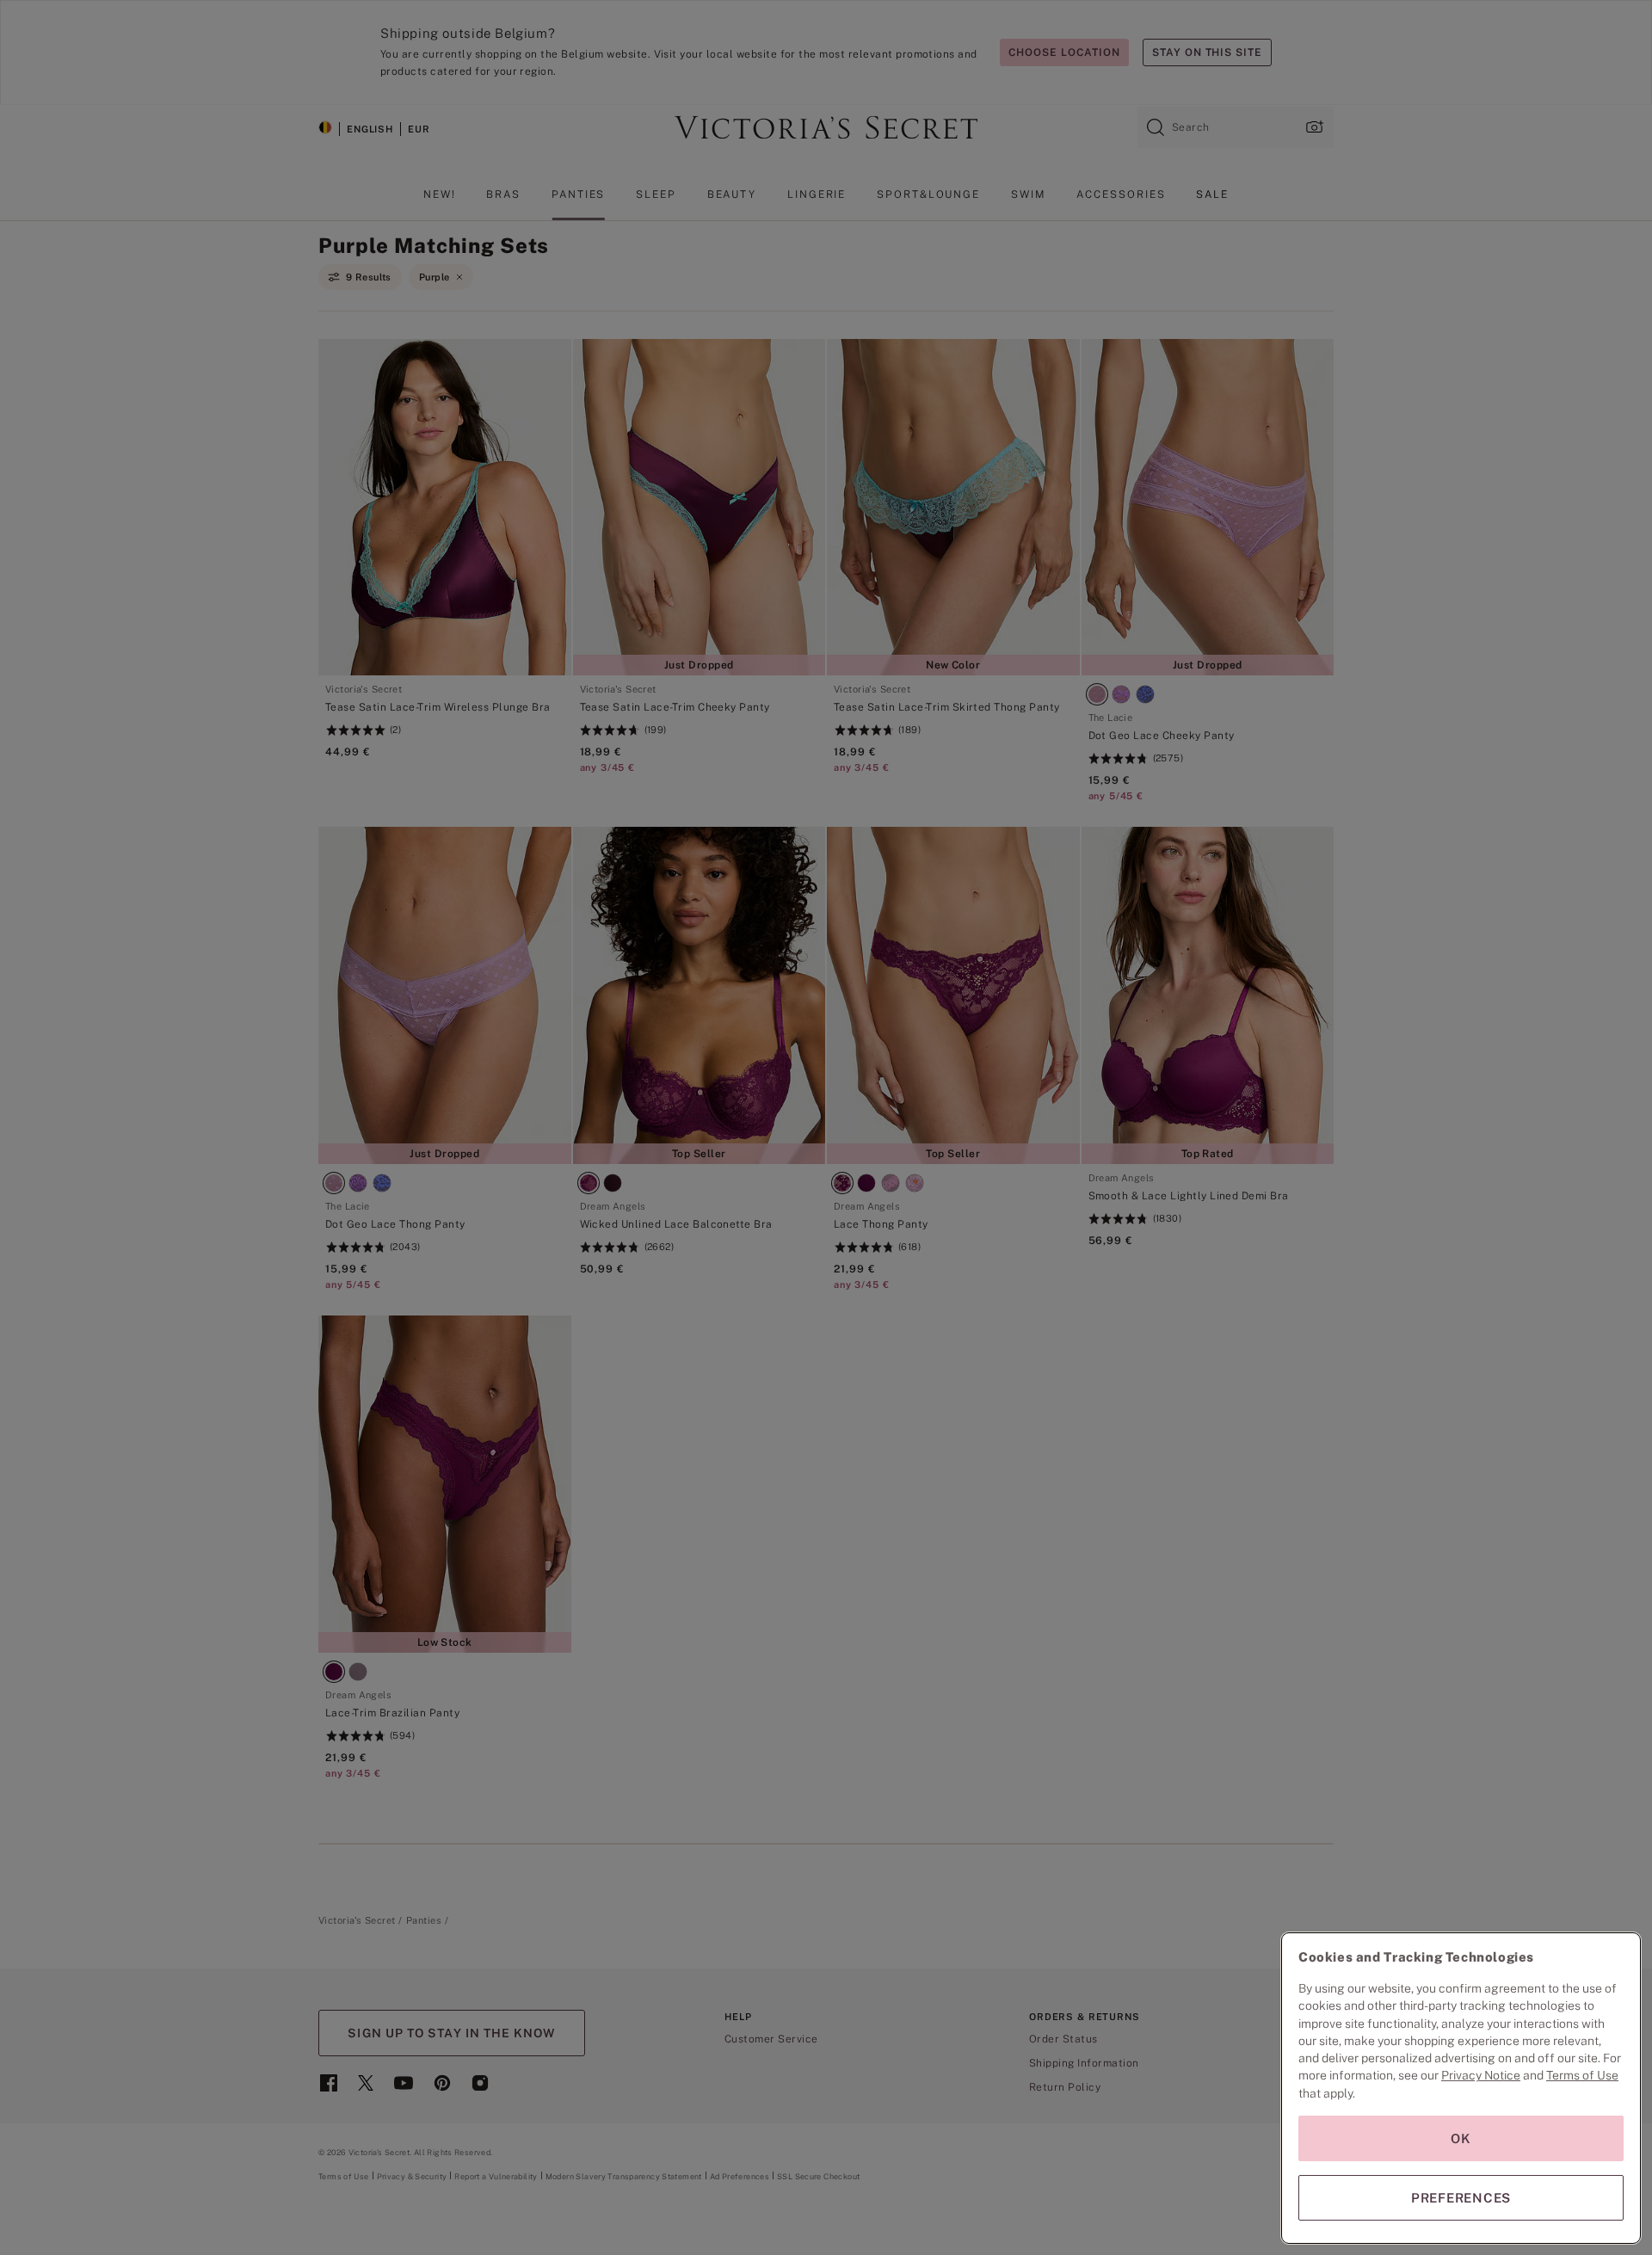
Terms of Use (1582, 2075)
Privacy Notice (1481, 2075)
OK (1461, 2138)
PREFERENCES (1461, 2198)
